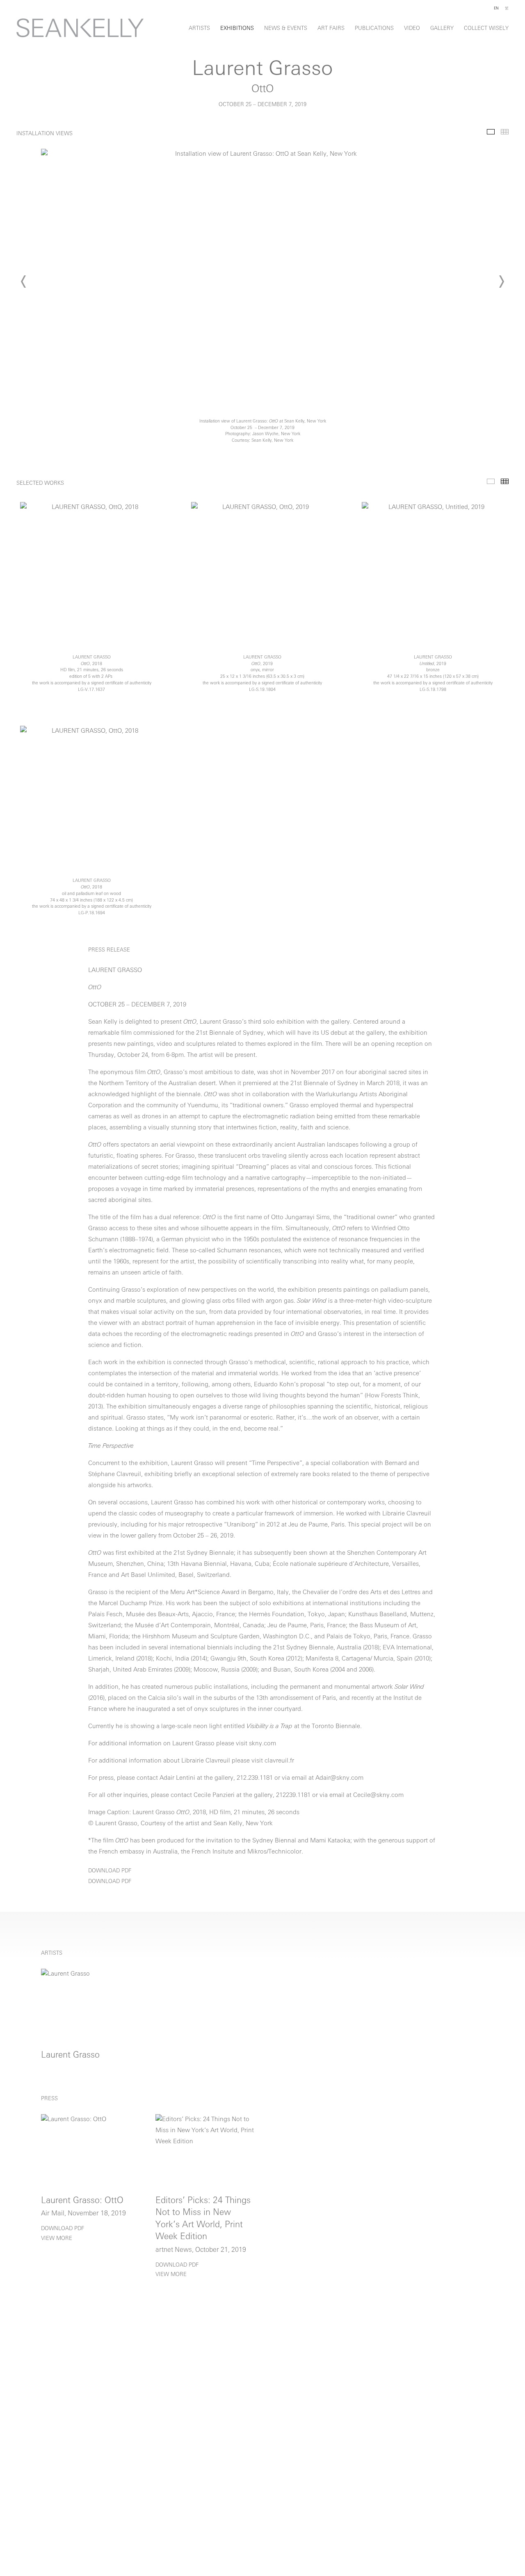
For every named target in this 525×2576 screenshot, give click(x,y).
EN (496, 8)
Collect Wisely (486, 28)
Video (412, 28)
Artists (199, 28)
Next (501, 282)
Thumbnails (505, 132)
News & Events (286, 28)
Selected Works (491, 481)
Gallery (442, 28)
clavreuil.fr (280, 1761)
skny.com (262, 1744)
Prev (24, 282)
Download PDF (110, 1871)
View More (57, 2239)
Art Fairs (331, 28)
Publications (374, 28)
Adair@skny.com (339, 1778)
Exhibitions (237, 28)
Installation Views (491, 132)
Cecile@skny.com (378, 1796)
